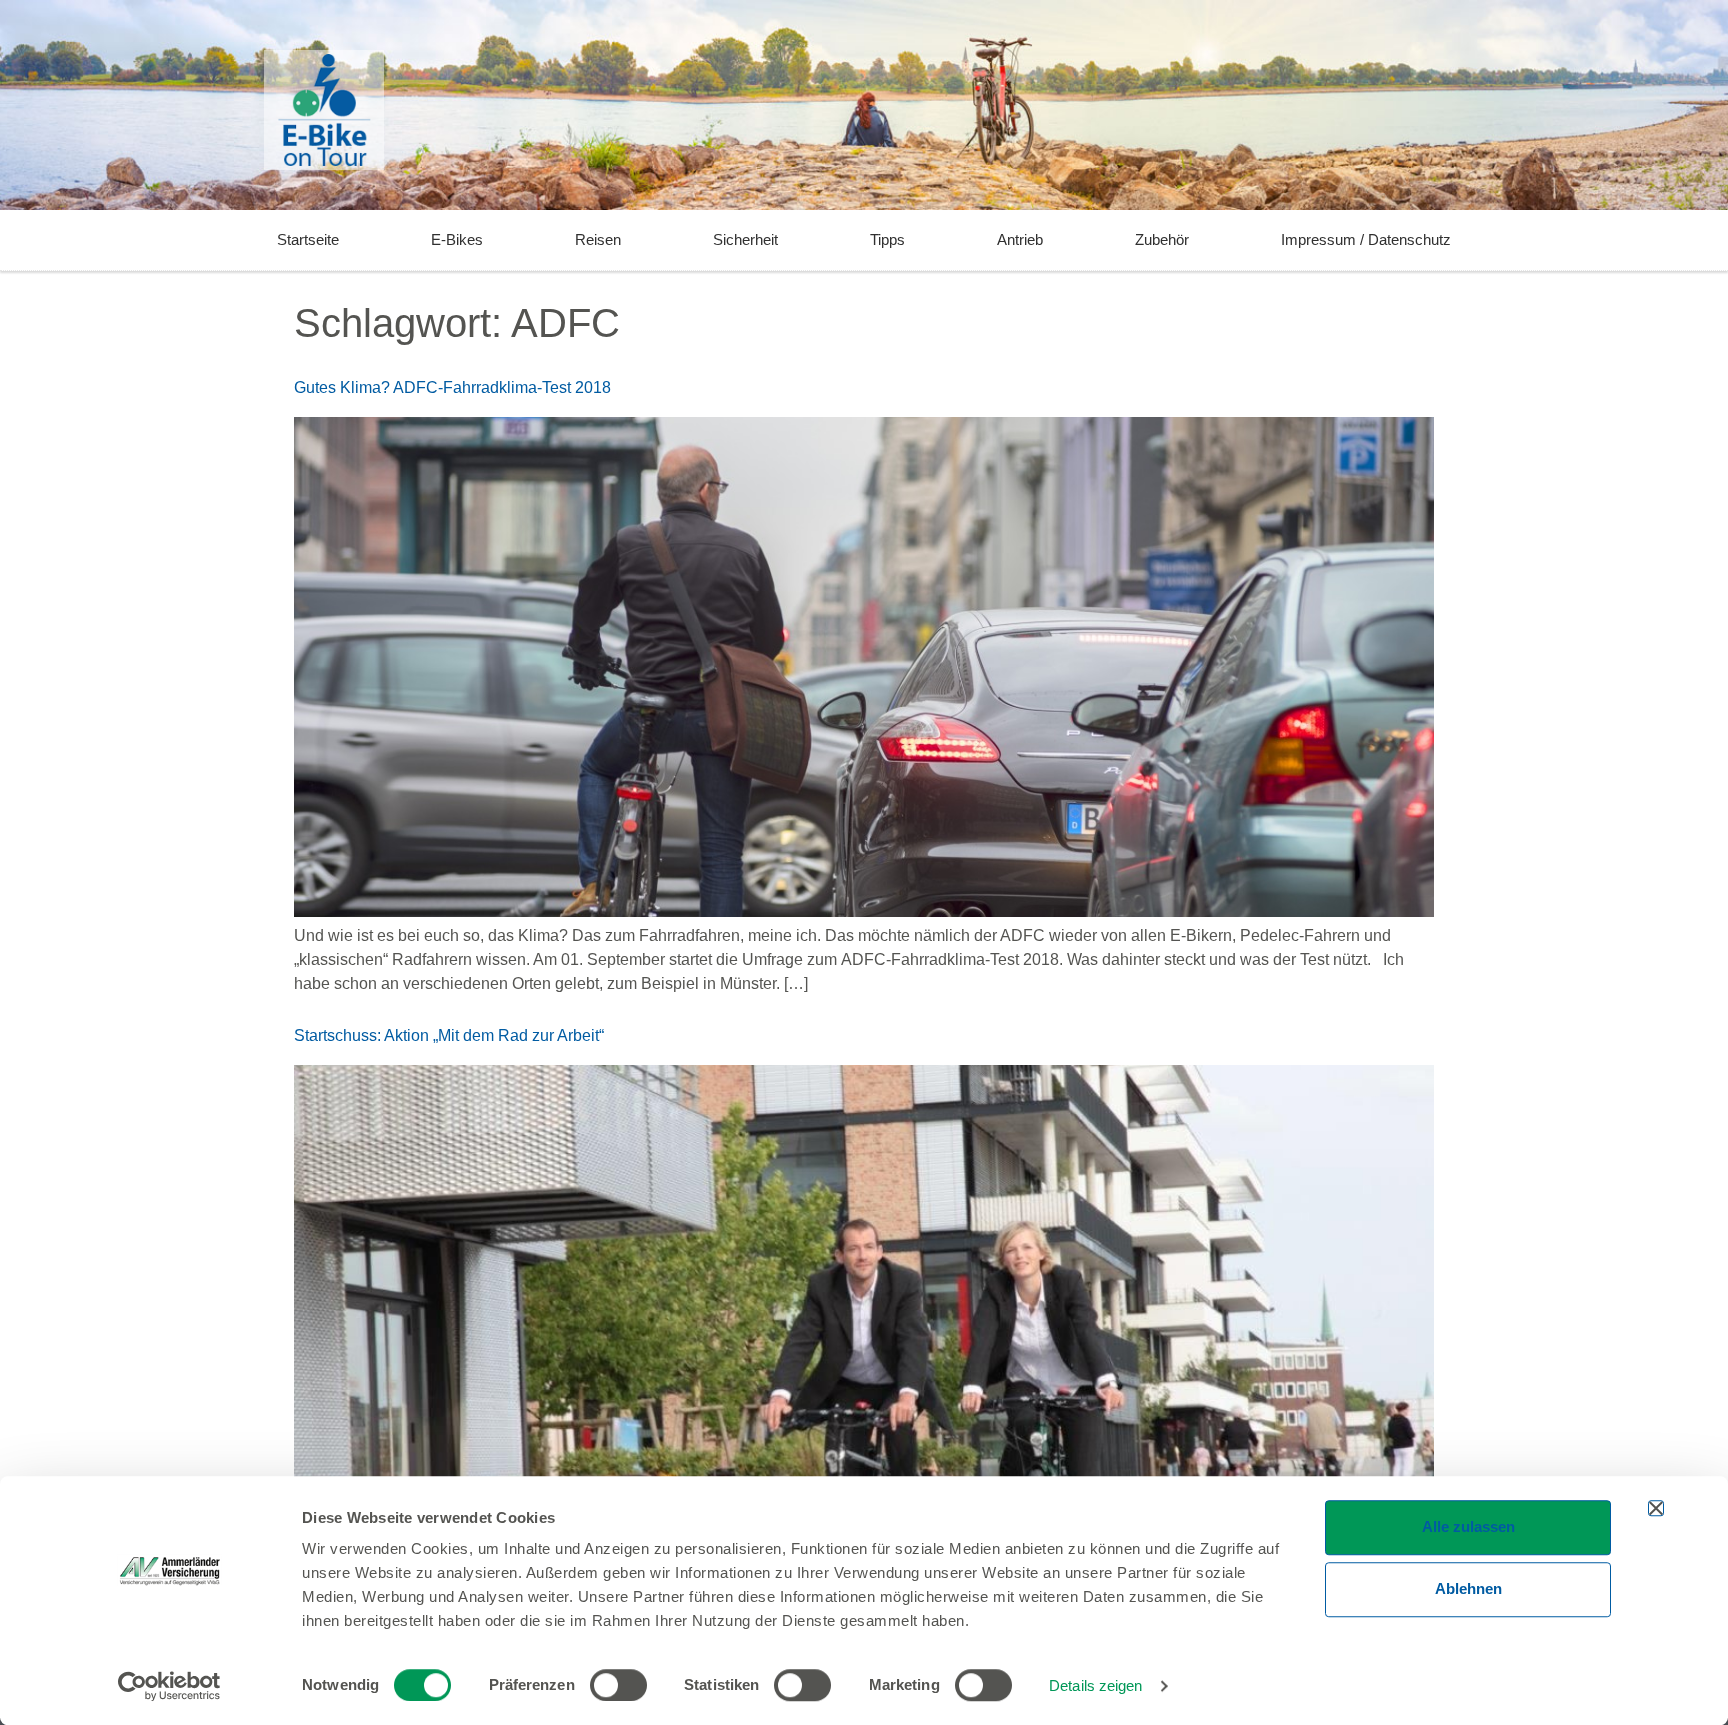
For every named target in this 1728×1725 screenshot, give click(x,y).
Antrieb (1020, 239)
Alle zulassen (1468, 1526)
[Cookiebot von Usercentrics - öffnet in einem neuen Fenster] (169, 1686)
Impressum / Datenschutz (1366, 239)
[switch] (618, 1685)
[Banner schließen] (1656, 1508)
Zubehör (1162, 239)
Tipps (887, 239)
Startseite (308, 239)
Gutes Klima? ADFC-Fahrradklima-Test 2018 (452, 387)
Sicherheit (745, 239)
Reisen (598, 239)
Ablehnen (1468, 1588)
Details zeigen (1095, 1685)
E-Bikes (457, 239)
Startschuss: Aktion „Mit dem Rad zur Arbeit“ (449, 1035)
